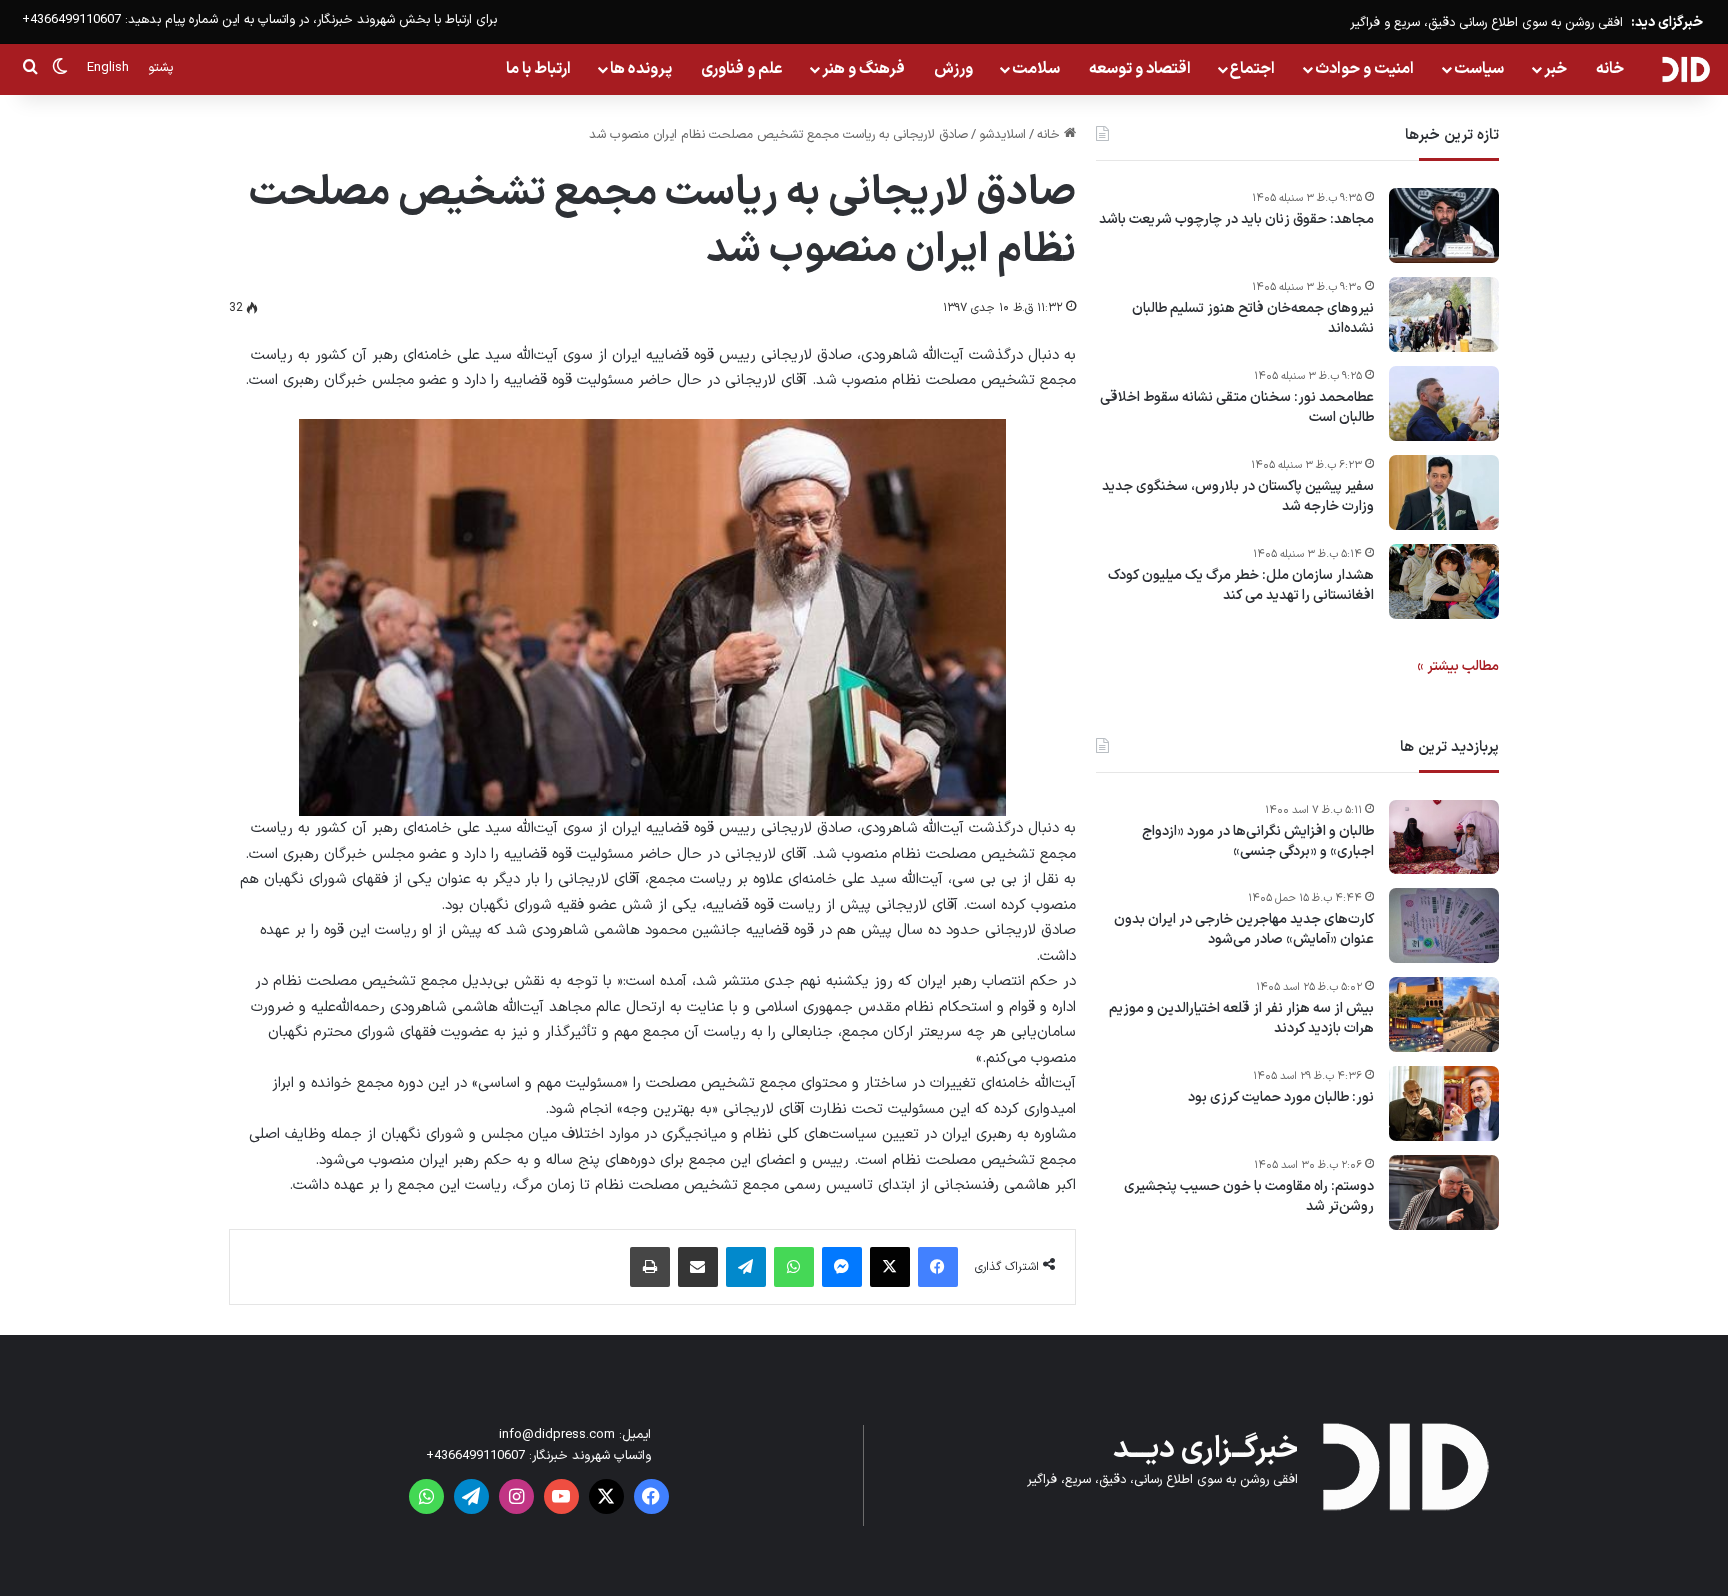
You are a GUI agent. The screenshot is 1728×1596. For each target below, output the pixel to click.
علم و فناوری (742, 69)
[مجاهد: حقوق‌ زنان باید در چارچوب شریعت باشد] (1444, 225)
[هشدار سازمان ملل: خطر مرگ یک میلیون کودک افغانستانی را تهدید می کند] (1444, 581)
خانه (1610, 69)
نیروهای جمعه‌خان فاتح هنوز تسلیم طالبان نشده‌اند (1253, 318)
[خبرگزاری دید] (1685, 69)
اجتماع (1252, 69)
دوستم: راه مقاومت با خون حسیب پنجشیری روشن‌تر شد (1249, 1196)
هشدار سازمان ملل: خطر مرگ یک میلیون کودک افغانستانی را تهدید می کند (1241, 585)
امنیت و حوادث (1364, 69)
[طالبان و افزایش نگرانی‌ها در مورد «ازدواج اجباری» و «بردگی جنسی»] (1444, 837)
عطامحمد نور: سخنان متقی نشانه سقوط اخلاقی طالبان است (1237, 407)
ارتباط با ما (538, 69)
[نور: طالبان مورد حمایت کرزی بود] (1444, 1103)
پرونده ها (641, 69)
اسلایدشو (1002, 135)
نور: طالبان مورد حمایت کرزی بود (1281, 1098)
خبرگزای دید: (1667, 22)
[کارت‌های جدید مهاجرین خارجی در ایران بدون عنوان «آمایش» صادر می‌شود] (1444, 925)
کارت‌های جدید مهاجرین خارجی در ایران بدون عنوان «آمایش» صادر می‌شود (1244, 929)
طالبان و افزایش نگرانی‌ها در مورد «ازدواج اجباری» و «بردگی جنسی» (1258, 841)
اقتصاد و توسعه (1140, 69)
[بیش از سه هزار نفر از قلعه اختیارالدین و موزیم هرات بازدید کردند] (1444, 1014)
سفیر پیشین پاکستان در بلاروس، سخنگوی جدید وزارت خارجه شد (1238, 496)
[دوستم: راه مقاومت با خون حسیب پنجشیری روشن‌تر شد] (1444, 1192)
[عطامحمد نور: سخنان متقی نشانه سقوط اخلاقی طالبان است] (1444, 403)
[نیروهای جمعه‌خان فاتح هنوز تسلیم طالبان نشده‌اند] (1444, 314)
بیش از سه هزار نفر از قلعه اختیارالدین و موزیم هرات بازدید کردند (1241, 1018)
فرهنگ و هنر (863, 69)
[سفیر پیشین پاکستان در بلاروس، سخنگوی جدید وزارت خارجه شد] (1444, 492)
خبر (1555, 69)
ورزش (953, 69)
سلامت (1036, 69)
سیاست (1479, 69)
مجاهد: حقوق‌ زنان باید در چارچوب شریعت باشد (1236, 220)
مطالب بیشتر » (1458, 666)
